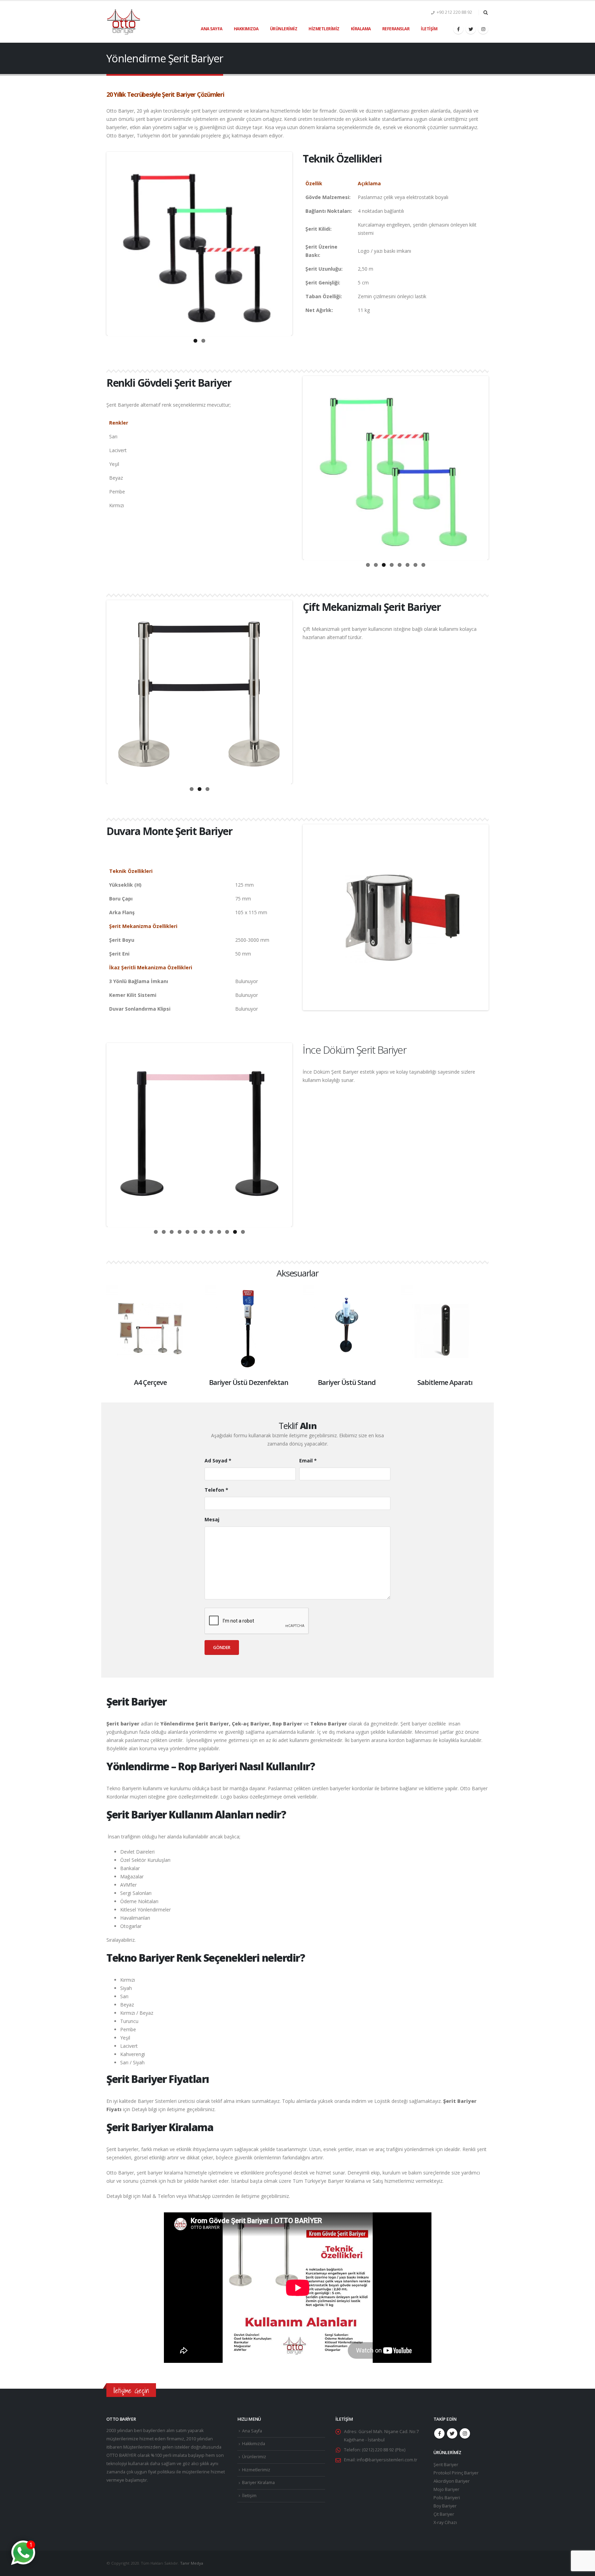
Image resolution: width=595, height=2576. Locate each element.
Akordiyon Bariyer (452, 2481)
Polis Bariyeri (447, 2498)
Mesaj (212, 1519)
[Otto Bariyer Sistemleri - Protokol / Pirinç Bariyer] (124, 22)
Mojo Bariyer (446, 2489)
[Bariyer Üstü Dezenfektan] (248, 1329)
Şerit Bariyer (446, 2465)
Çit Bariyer (444, 2514)
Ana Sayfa (212, 29)
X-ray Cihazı (445, 2522)
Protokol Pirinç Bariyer (456, 2473)
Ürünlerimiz (284, 29)
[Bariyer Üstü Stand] (347, 1329)
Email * (308, 1461)
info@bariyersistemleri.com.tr (387, 2460)
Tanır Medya (192, 2563)
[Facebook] (458, 29)
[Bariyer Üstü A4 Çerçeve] (150, 1329)
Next (301, 243)
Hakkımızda (246, 29)
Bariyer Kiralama (258, 2483)
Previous (97, 243)
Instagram (465, 2433)
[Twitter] (471, 29)
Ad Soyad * (218, 1461)
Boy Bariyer (445, 2506)
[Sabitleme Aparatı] (445, 1329)
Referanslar (396, 29)
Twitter (452, 2433)
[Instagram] (483, 29)
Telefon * (216, 1490)
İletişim (429, 29)
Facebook (439, 2433)
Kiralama (361, 29)
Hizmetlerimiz (324, 29)
